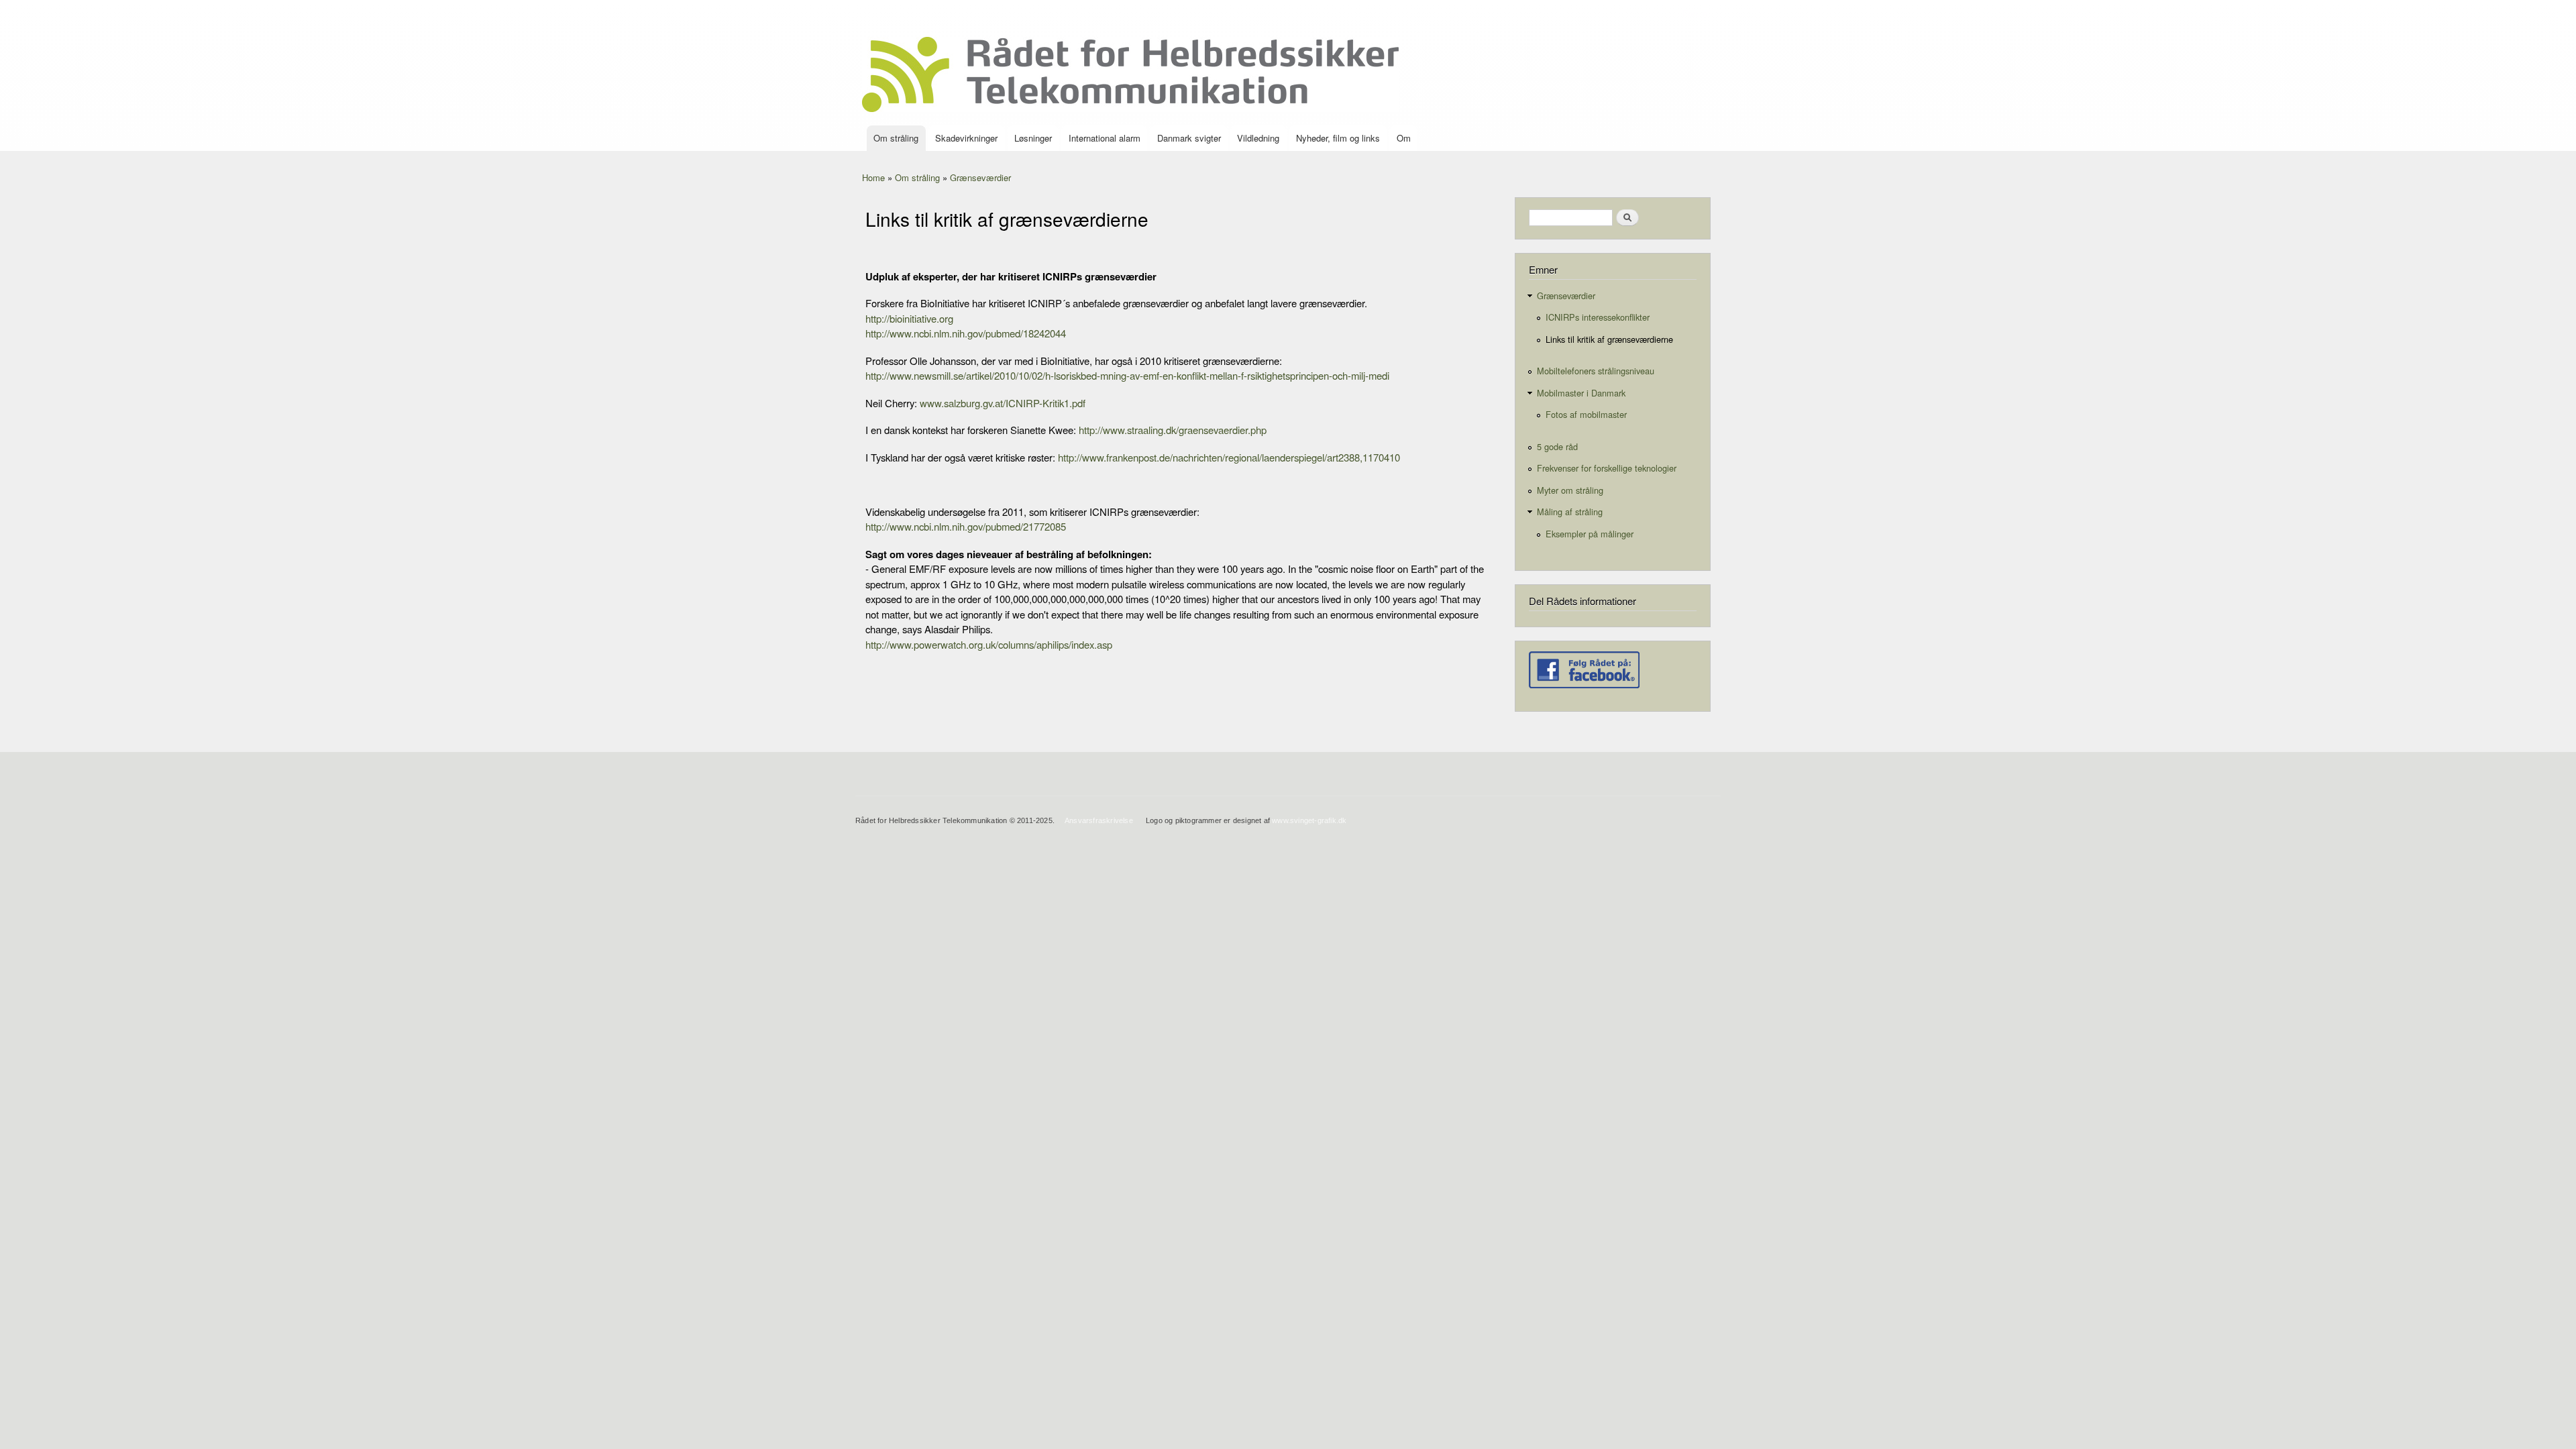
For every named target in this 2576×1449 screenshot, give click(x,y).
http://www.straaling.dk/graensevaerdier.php (1173, 430)
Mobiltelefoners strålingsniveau (1596, 371)
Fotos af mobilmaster (1586, 414)
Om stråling (896, 138)
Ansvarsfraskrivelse (1099, 820)
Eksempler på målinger (1590, 534)
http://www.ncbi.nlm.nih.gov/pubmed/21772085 (966, 526)
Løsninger (1033, 138)
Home (873, 177)
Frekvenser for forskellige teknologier (1607, 468)
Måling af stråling (1570, 512)
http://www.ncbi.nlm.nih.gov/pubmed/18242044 (966, 333)
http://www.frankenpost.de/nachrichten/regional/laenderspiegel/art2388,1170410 (1229, 457)
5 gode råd (1557, 446)
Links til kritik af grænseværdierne (1609, 339)
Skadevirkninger (966, 138)
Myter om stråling (1570, 490)
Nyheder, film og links (1338, 138)
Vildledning (1258, 138)
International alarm (1105, 138)
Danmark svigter (1189, 138)
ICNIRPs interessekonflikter (1598, 317)
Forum (1695, 13)
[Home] (1132, 76)
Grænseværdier (980, 177)
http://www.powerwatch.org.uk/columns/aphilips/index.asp (989, 644)
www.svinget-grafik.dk (1309, 820)
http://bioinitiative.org (909, 318)
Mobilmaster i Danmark (1581, 393)
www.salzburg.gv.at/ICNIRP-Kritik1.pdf (1003, 403)
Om (1404, 138)
